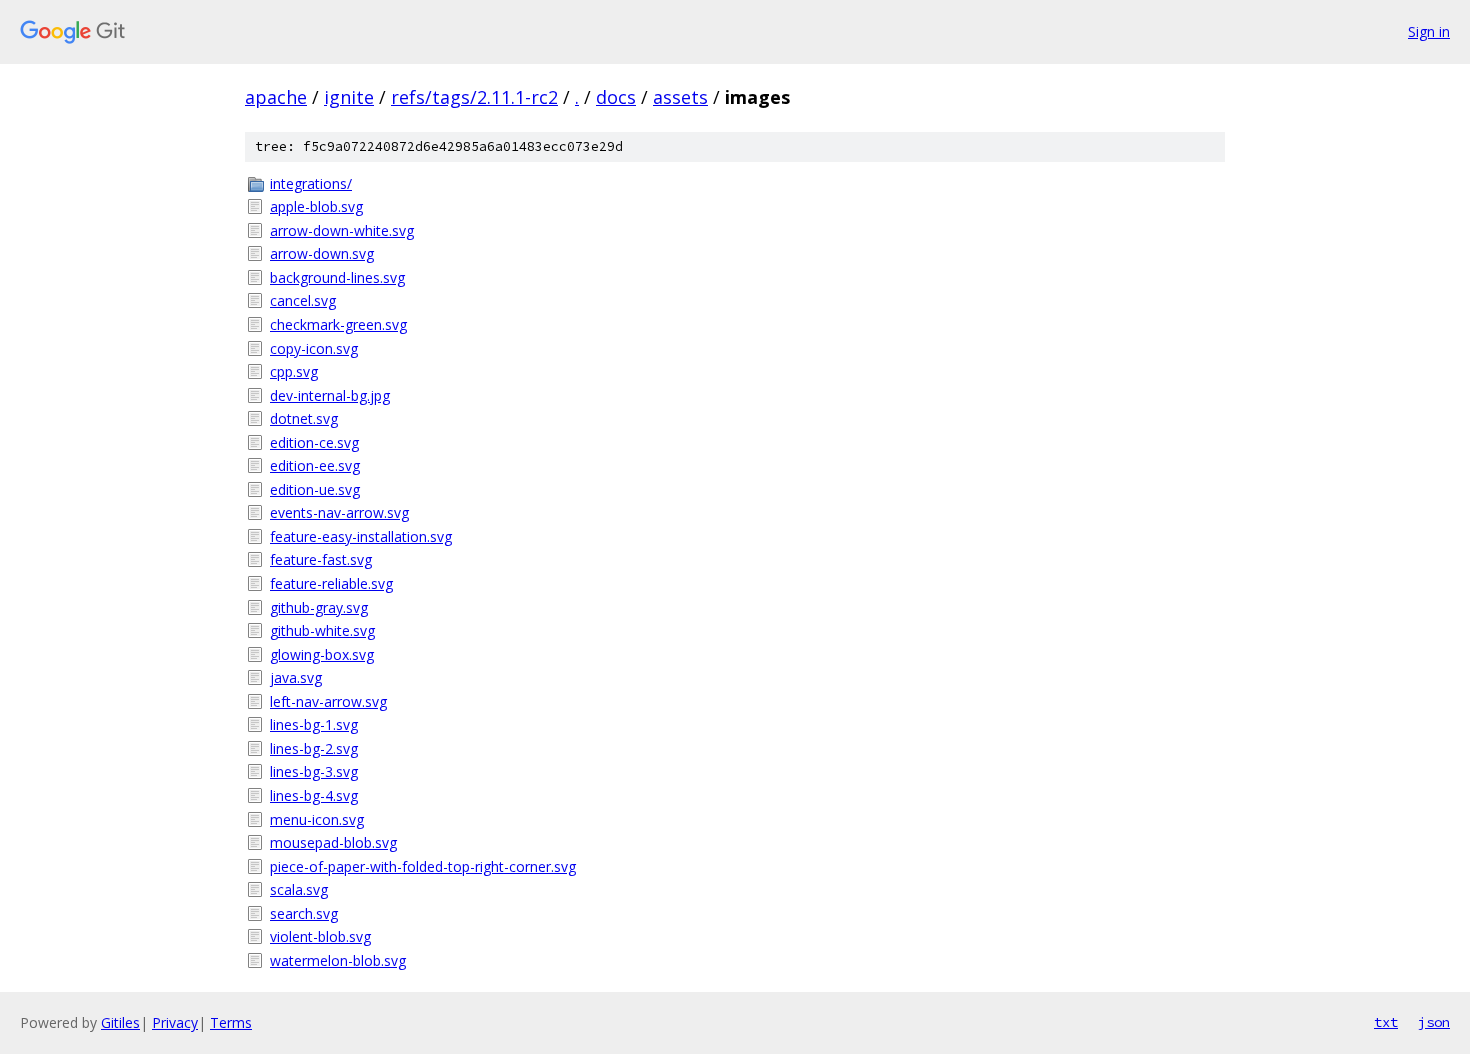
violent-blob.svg (320, 936)
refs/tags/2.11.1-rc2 (474, 97)
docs (616, 97)
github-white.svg (322, 630)
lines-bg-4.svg (314, 795)
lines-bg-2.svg (314, 748)
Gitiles (120, 1022)
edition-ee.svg (315, 465)
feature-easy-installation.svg (361, 536)
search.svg (304, 913)
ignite (349, 97)
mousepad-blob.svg (333, 842)
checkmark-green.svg (338, 324)
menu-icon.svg (317, 819)
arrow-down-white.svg (342, 230)
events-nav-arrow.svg (339, 512)
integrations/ (311, 183)
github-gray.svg (319, 607)
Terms (231, 1022)
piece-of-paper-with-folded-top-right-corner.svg (423, 866)
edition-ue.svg (315, 489)
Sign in (1429, 31)
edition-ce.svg (314, 442)
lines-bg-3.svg (314, 771)
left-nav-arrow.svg (328, 701)
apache (276, 97)
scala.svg (299, 889)
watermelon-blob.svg (338, 960)
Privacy (175, 1022)
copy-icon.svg (314, 348)
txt (1386, 1022)
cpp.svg (294, 371)
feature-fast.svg (321, 559)
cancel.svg (303, 300)
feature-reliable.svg (331, 583)
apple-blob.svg (316, 206)
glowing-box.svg (322, 654)
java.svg (296, 677)
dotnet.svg (304, 418)
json (1434, 1022)
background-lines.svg (337, 277)
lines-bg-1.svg (314, 724)
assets (680, 97)
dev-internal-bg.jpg (330, 395)
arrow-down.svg (322, 253)
